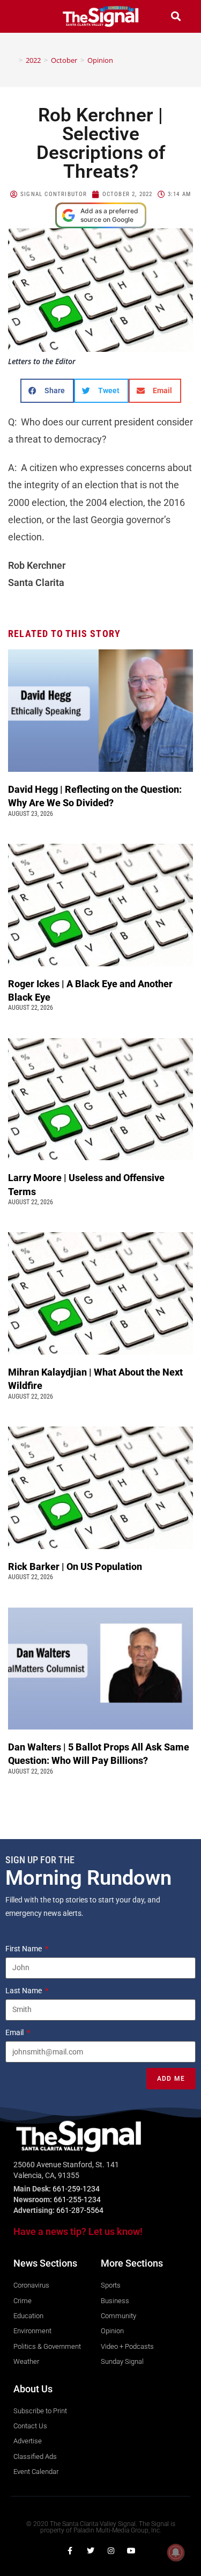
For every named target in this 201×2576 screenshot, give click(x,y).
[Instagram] (111, 2551)
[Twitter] (91, 2551)
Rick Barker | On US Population (75, 1566)
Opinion (100, 60)
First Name (24, 1949)
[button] (25, 16)
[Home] (13, 60)
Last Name (24, 1991)
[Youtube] (131, 2551)
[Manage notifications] (176, 2552)
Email (15, 2032)
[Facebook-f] (70, 2551)
